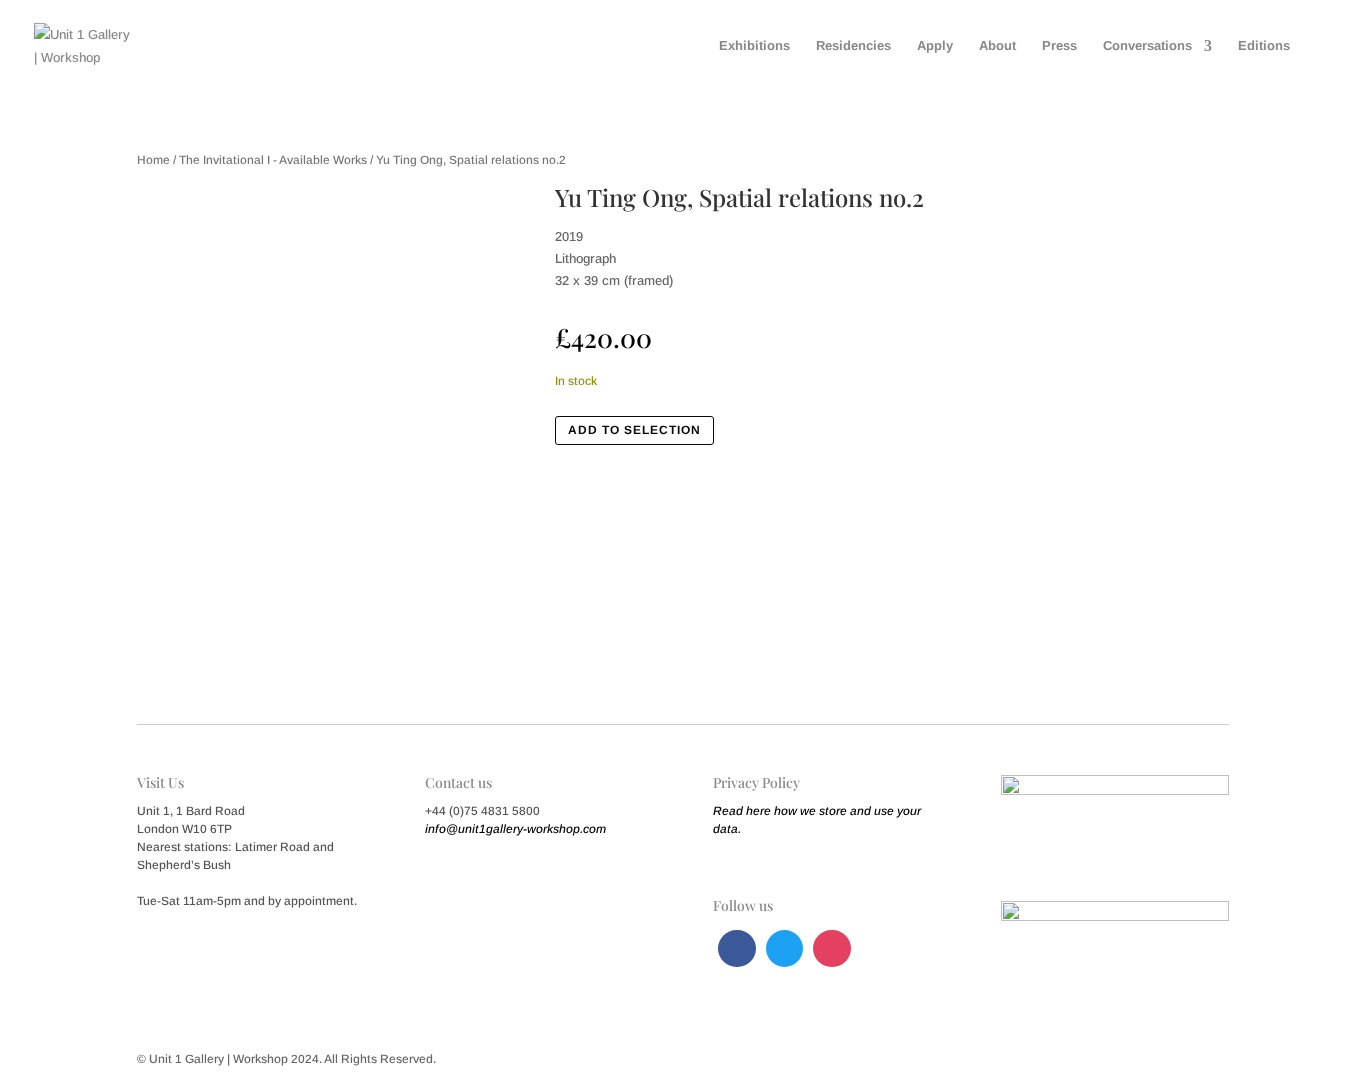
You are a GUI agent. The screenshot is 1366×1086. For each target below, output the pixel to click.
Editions (1264, 46)
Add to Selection (634, 430)
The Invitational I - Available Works (273, 160)
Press (1059, 46)
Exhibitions (754, 46)
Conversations (1147, 46)
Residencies (853, 46)
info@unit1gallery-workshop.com (515, 829)
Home (153, 160)
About (997, 46)
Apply (935, 46)
